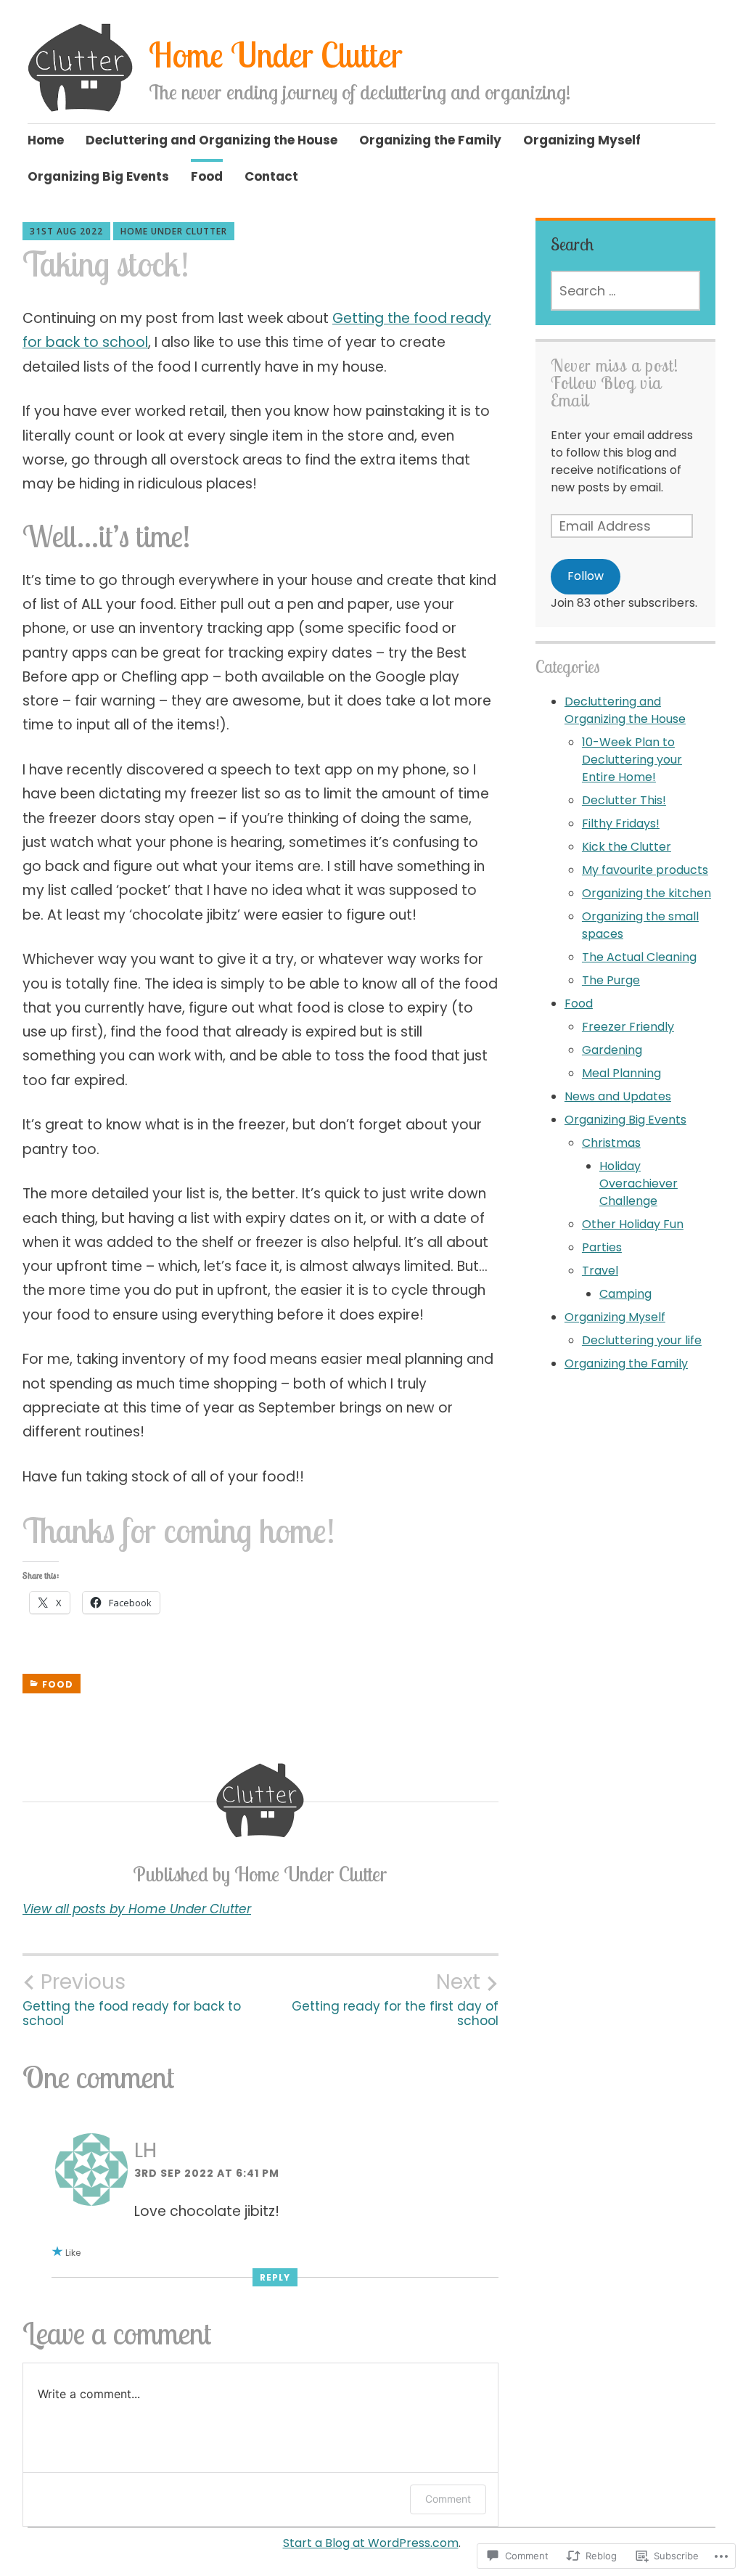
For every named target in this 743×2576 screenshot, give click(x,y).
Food (207, 176)
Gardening (612, 1050)
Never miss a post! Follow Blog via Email (615, 383)
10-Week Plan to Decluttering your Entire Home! (632, 760)
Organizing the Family (430, 140)
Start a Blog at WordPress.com (371, 2543)
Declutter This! (624, 800)
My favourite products (645, 870)
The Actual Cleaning (639, 957)
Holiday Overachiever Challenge (639, 1183)
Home (46, 140)
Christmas (611, 1143)
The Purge (611, 980)
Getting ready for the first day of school (395, 1999)
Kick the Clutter (627, 847)
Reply (275, 2277)
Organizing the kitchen (646, 893)
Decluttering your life (642, 1340)
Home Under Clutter (276, 55)
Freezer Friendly (628, 1027)
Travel (600, 1271)
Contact (271, 176)
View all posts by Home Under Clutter (137, 1909)
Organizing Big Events (98, 176)
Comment (448, 2499)
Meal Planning (621, 1073)
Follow (586, 576)
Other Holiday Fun (633, 1224)
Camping (625, 1294)
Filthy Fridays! (621, 823)
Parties (602, 1247)
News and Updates (618, 1096)
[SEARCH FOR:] (626, 291)
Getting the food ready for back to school (132, 1999)
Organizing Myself (582, 140)
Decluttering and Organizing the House (212, 140)
